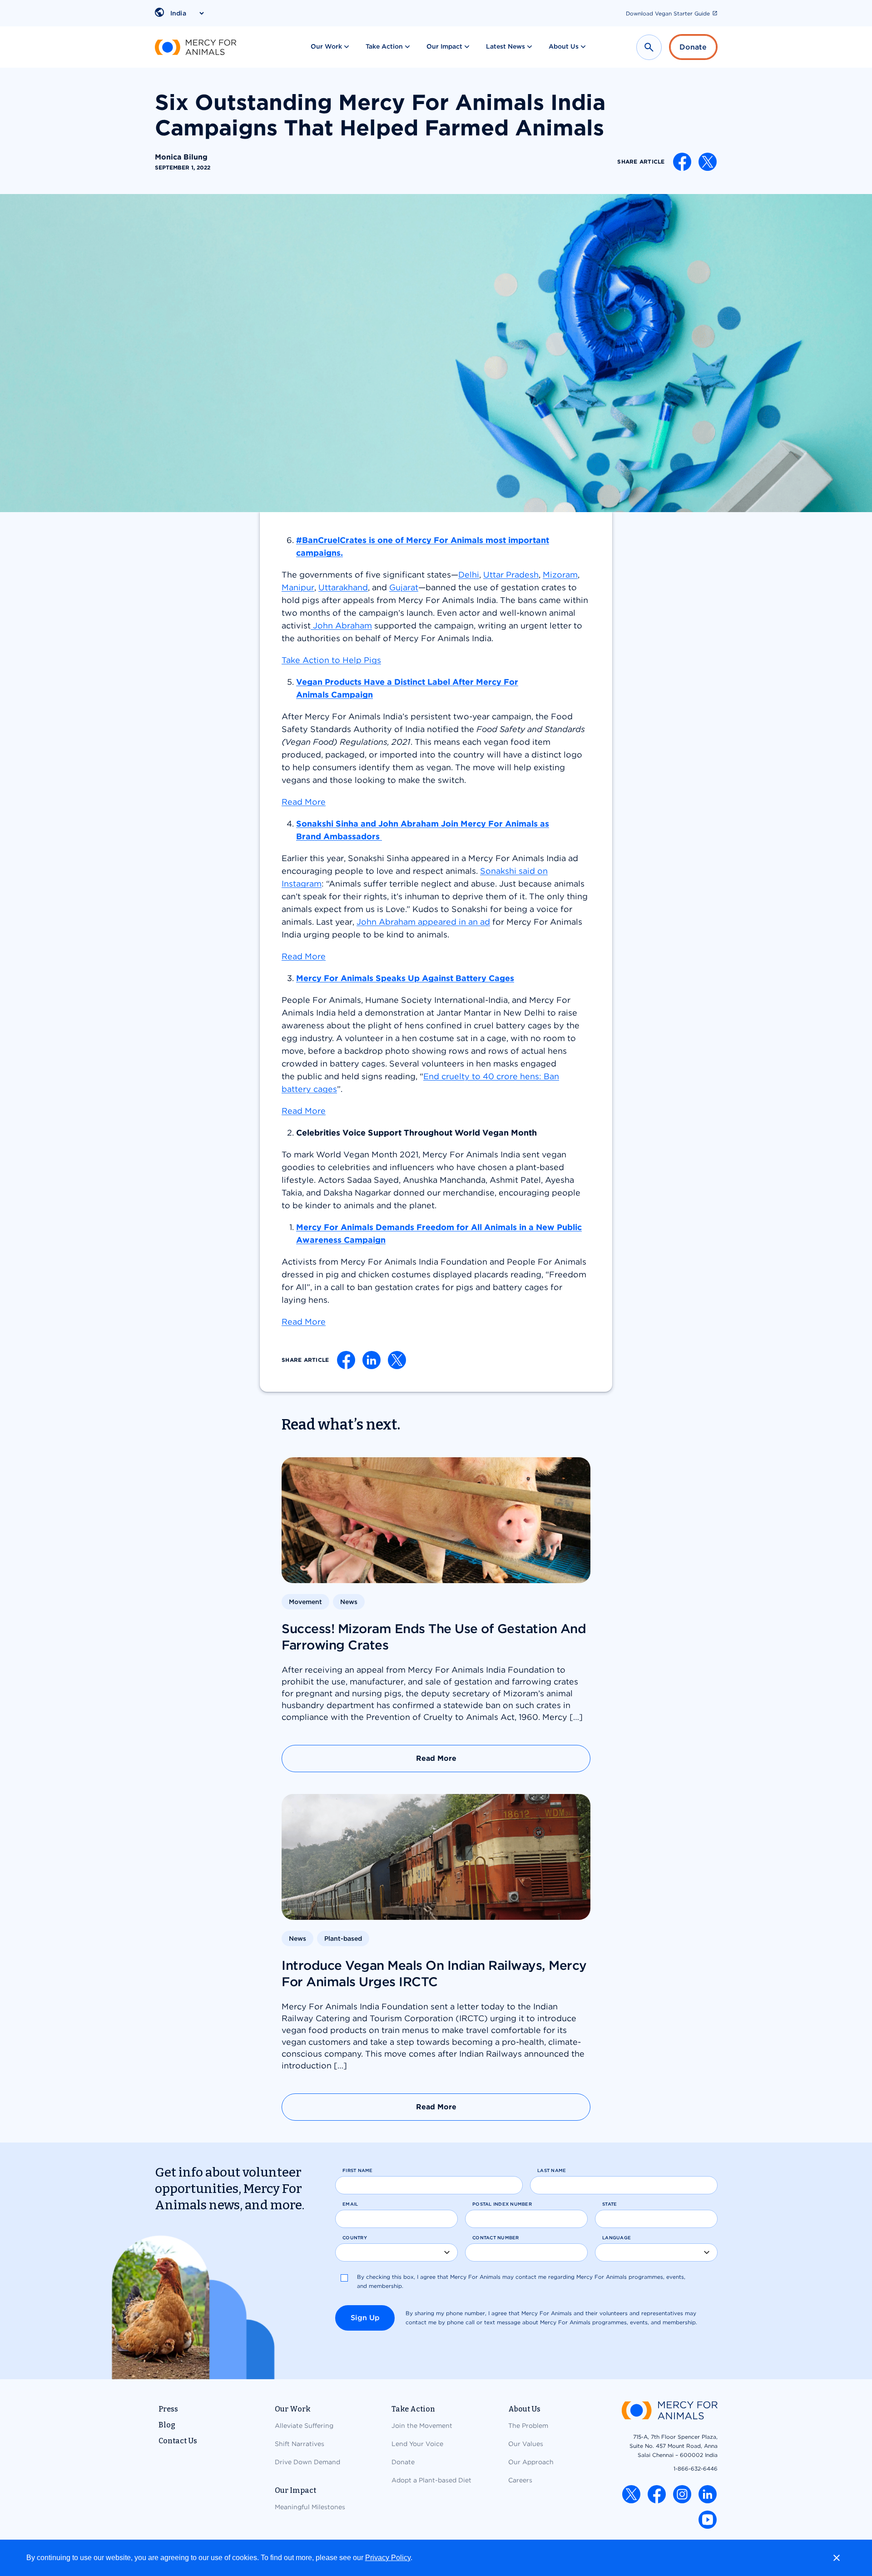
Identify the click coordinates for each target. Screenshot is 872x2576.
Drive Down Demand (307, 2462)
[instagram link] (682, 2494)
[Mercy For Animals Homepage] (669, 2411)
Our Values (526, 2444)
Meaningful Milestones (310, 2507)
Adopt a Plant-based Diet (431, 2480)
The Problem (528, 2426)
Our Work (326, 46)
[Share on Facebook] (682, 162)
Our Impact (444, 46)
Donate (693, 47)
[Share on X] (708, 162)
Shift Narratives (300, 2444)
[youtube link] (708, 2520)
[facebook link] (657, 2494)
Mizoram (560, 575)
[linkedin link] (708, 2494)
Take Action (384, 46)
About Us (564, 46)
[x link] (631, 2494)
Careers (520, 2480)
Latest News (505, 46)
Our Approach (531, 2462)
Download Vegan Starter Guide (668, 13)
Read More (304, 1322)
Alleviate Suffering (304, 2426)
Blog (167, 2425)
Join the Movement (422, 2426)
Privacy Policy (388, 2558)
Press (168, 2409)
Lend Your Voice (417, 2444)
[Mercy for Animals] (196, 47)
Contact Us (178, 2441)
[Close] (837, 2558)
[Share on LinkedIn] (372, 1360)
